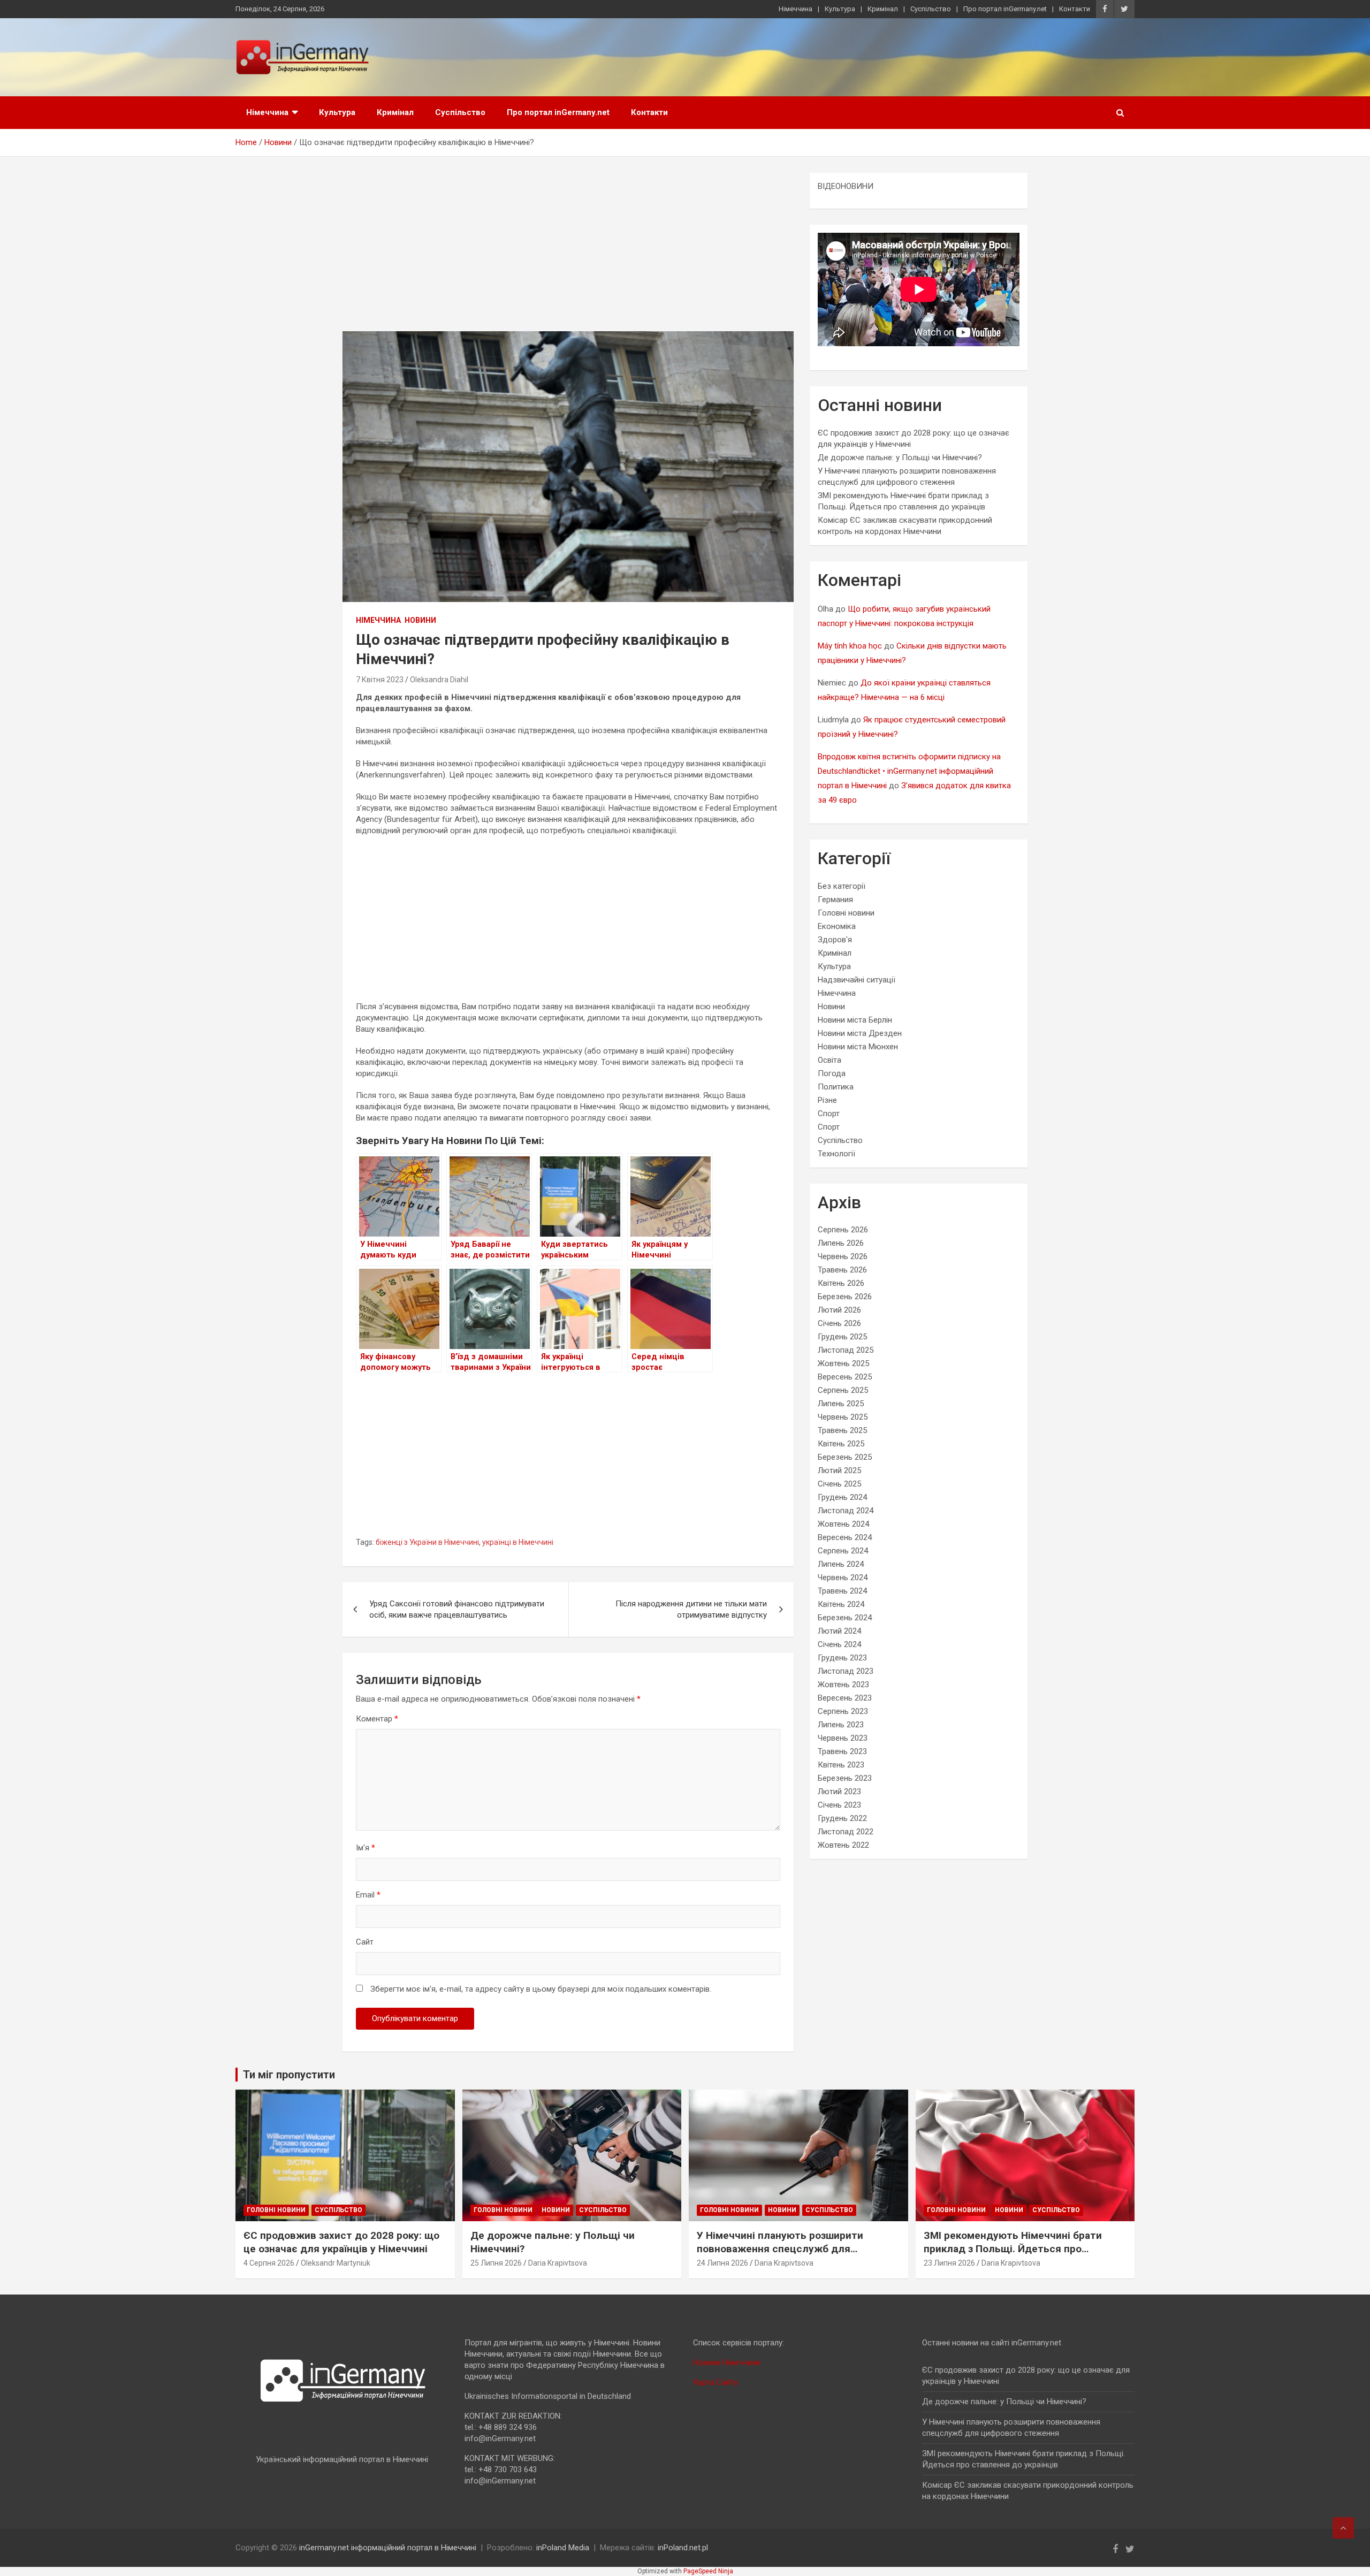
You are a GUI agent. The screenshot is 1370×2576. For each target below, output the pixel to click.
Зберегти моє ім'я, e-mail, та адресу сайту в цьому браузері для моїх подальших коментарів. (541, 1989)
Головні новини (846, 913)
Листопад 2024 (846, 1511)
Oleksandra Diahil (439, 680)
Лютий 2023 (839, 1792)
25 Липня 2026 (496, 2263)
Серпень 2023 (843, 1711)
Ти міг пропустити (289, 2075)
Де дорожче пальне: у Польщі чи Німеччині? (900, 458)
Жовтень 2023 (843, 1685)
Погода (832, 1073)
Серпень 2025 (843, 1390)
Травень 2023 (842, 1751)
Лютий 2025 (839, 1470)
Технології (836, 1154)
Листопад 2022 (846, 1832)
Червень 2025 (843, 1417)
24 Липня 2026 (722, 2263)
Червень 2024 (843, 1577)
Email (368, 1895)
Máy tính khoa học (850, 646)
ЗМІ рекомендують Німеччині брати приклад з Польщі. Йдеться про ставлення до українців (1013, 2249)
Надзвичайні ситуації (857, 980)
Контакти (1075, 9)
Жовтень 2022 (843, 1845)
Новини (420, 620)
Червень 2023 (843, 1738)
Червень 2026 (843, 1256)
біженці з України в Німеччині (427, 1542)
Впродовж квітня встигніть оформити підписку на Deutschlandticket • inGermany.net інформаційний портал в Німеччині (909, 771)
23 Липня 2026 (949, 2263)
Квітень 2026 (841, 1283)
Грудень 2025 (842, 1337)
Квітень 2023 (841, 1765)
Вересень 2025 (845, 1377)
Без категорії (842, 886)
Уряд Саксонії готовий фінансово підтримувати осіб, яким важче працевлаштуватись (457, 1609)
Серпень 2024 (843, 1551)
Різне (827, 1100)
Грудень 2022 (842, 1818)
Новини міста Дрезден (860, 1033)
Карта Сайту (716, 2382)
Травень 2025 (842, 1430)
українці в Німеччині (518, 1542)
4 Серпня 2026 (269, 2263)
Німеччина (796, 9)
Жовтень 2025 (843, 1363)
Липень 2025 (841, 1404)
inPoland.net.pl (683, 2548)
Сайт (365, 1942)
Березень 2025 (845, 1457)
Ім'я (366, 1848)
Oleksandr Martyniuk (336, 2263)
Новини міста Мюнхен (858, 1047)
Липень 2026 (841, 1243)
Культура (840, 9)
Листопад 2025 (846, 1350)
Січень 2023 (839, 1805)
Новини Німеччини (727, 2362)
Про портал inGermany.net (1005, 9)
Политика (836, 1087)
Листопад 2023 (846, 1671)
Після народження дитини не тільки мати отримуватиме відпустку (691, 1609)
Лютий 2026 (839, 1310)
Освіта (829, 1060)
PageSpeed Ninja (708, 2571)
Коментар (377, 1719)
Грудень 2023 (842, 1658)
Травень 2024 (842, 1591)
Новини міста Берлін (855, 1020)
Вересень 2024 (845, 1537)
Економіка (837, 926)
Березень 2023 (845, 1778)
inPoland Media (563, 2548)
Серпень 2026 (843, 1230)
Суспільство (931, 9)
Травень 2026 (842, 1270)
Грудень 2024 (842, 1497)
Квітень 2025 (841, 1444)
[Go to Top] (1343, 2528)
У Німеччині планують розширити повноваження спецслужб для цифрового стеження (780, 2249)
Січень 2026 (839, 1323)
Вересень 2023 (845, 1698)
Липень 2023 (841, 1725)
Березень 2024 (845, 1618)
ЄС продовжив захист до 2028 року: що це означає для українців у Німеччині (341, 2242)
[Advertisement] (568, 252)
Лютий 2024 (839, 1631)
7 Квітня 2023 (380, 680)
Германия (835, 900)
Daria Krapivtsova (558, 2263)
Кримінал (883, 9)
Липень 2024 (841, 1564)
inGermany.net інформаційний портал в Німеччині (388, 2548)
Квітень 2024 (841, 1604)
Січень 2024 (839, 1644)
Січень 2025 (839, 1484)
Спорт (829, 1114)
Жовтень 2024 (843, 1524)
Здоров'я (835, 940)
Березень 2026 (845, 1297)
